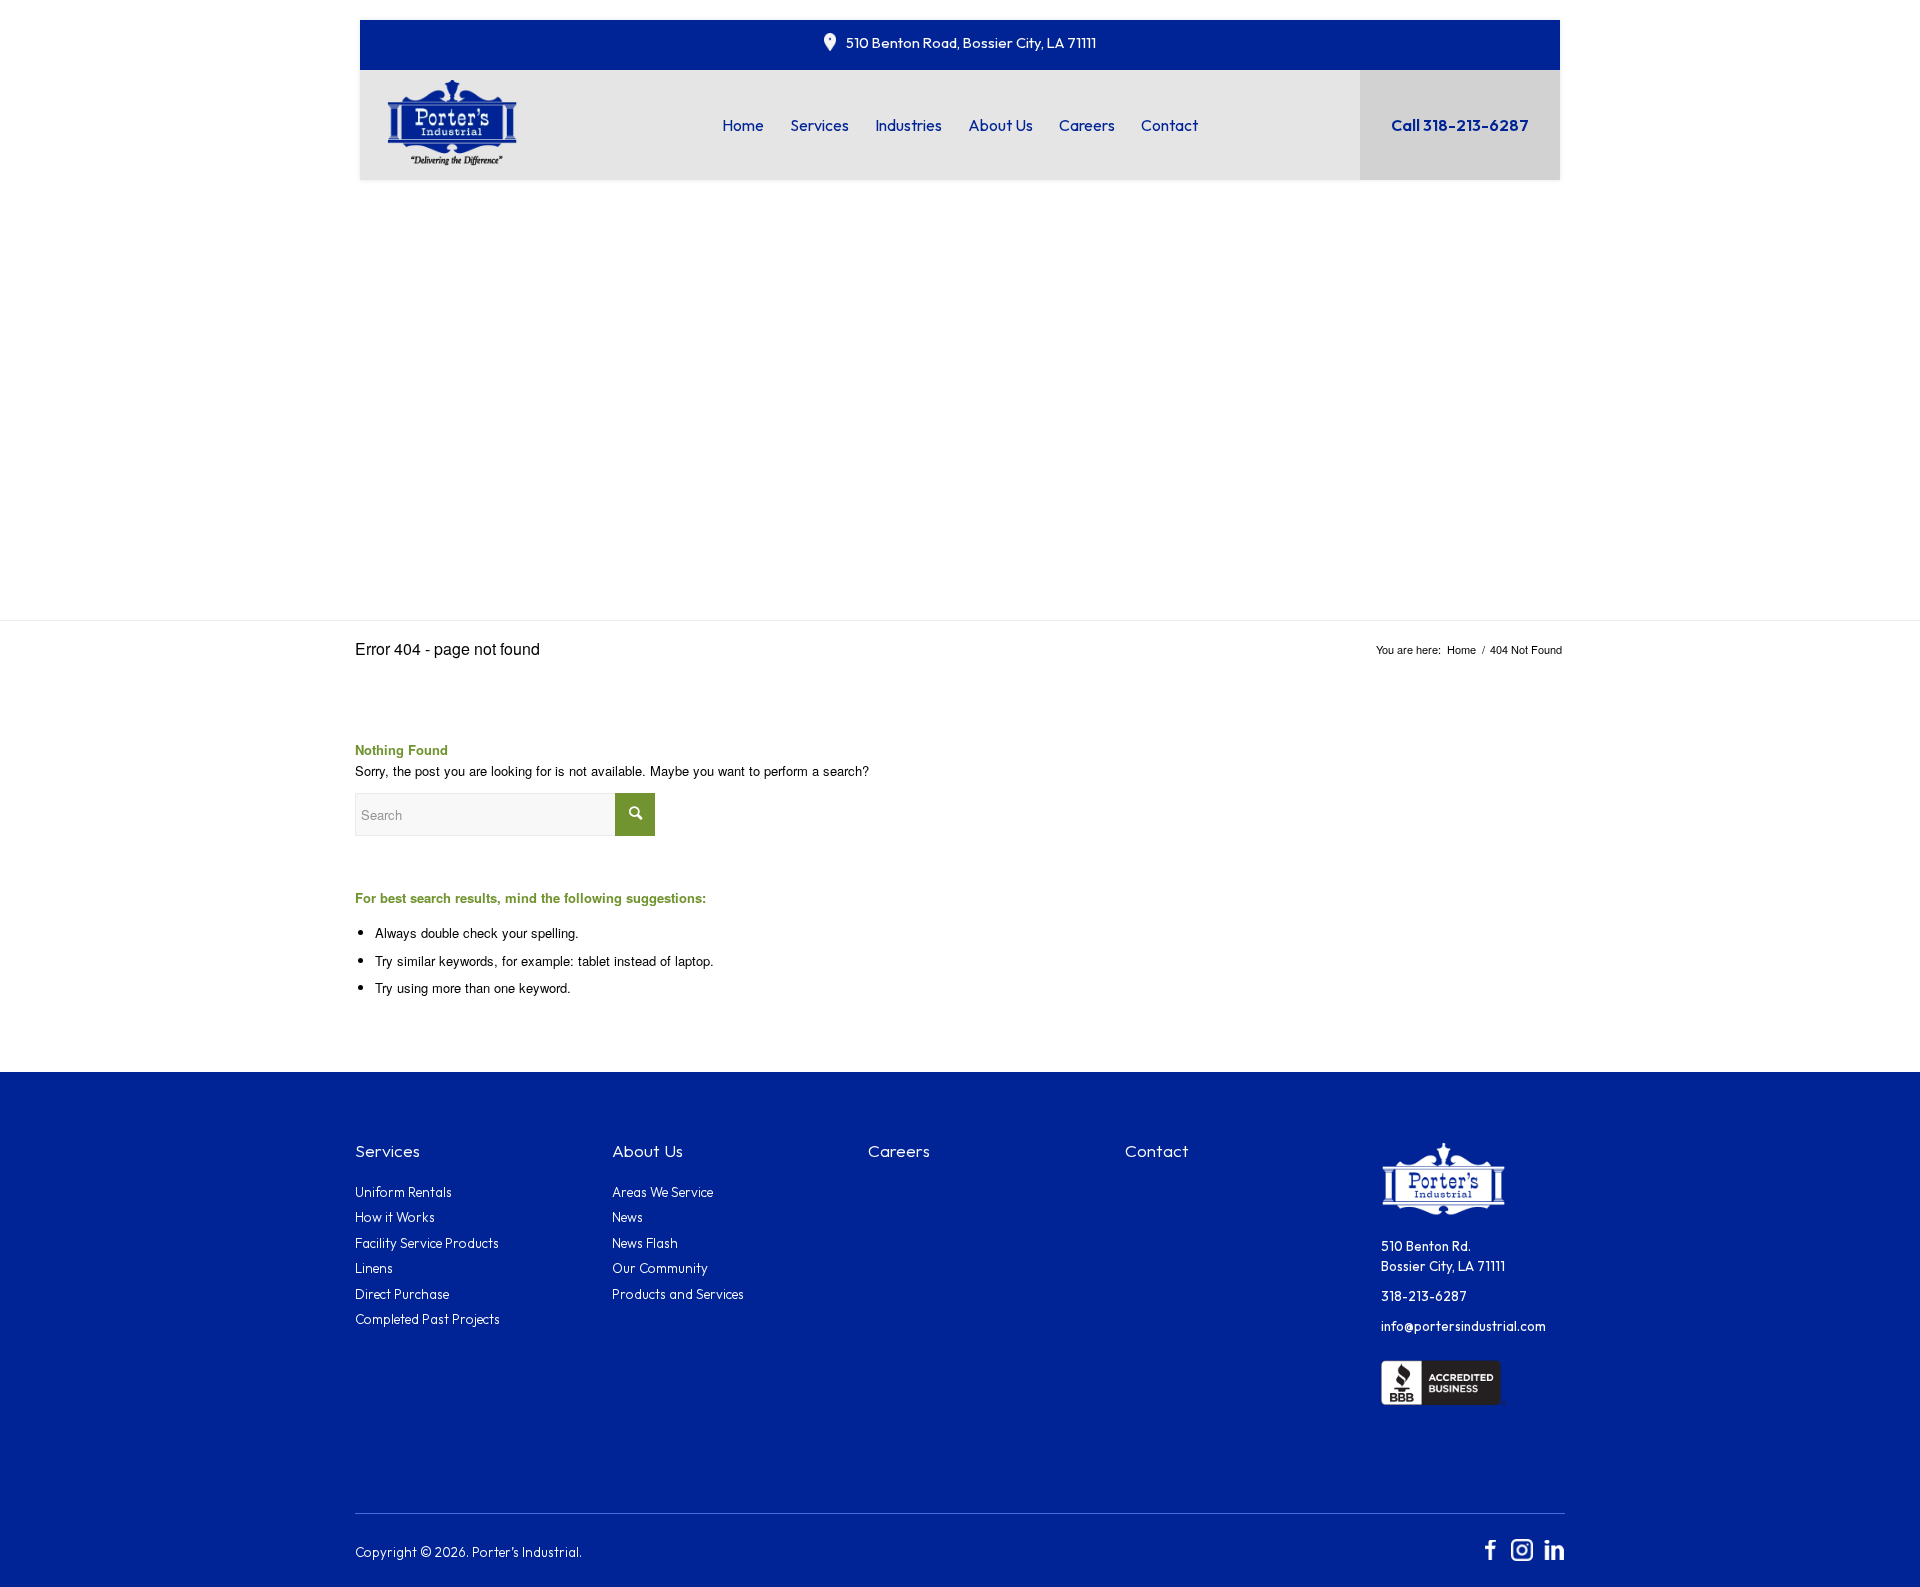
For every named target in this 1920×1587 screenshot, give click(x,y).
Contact (1157, 1151)
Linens (374, 1268)
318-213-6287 (1424, 1296)
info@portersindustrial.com (1463, 1326)
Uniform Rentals (403, 1192)
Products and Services (678, 1294)
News (627, 1217)
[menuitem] (743, 125)
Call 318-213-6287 (1460, 125)
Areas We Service (662, 1192)
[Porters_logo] (453, 121)
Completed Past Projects (427, 1319)
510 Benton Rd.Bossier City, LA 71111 (1443, 1256)
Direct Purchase (402, 1294)
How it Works (395, 1217)
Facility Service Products (427, 1243)
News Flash (645, 1243)
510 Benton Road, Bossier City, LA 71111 (971, 42)
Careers (899, 1151)
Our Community (660, 1268)
